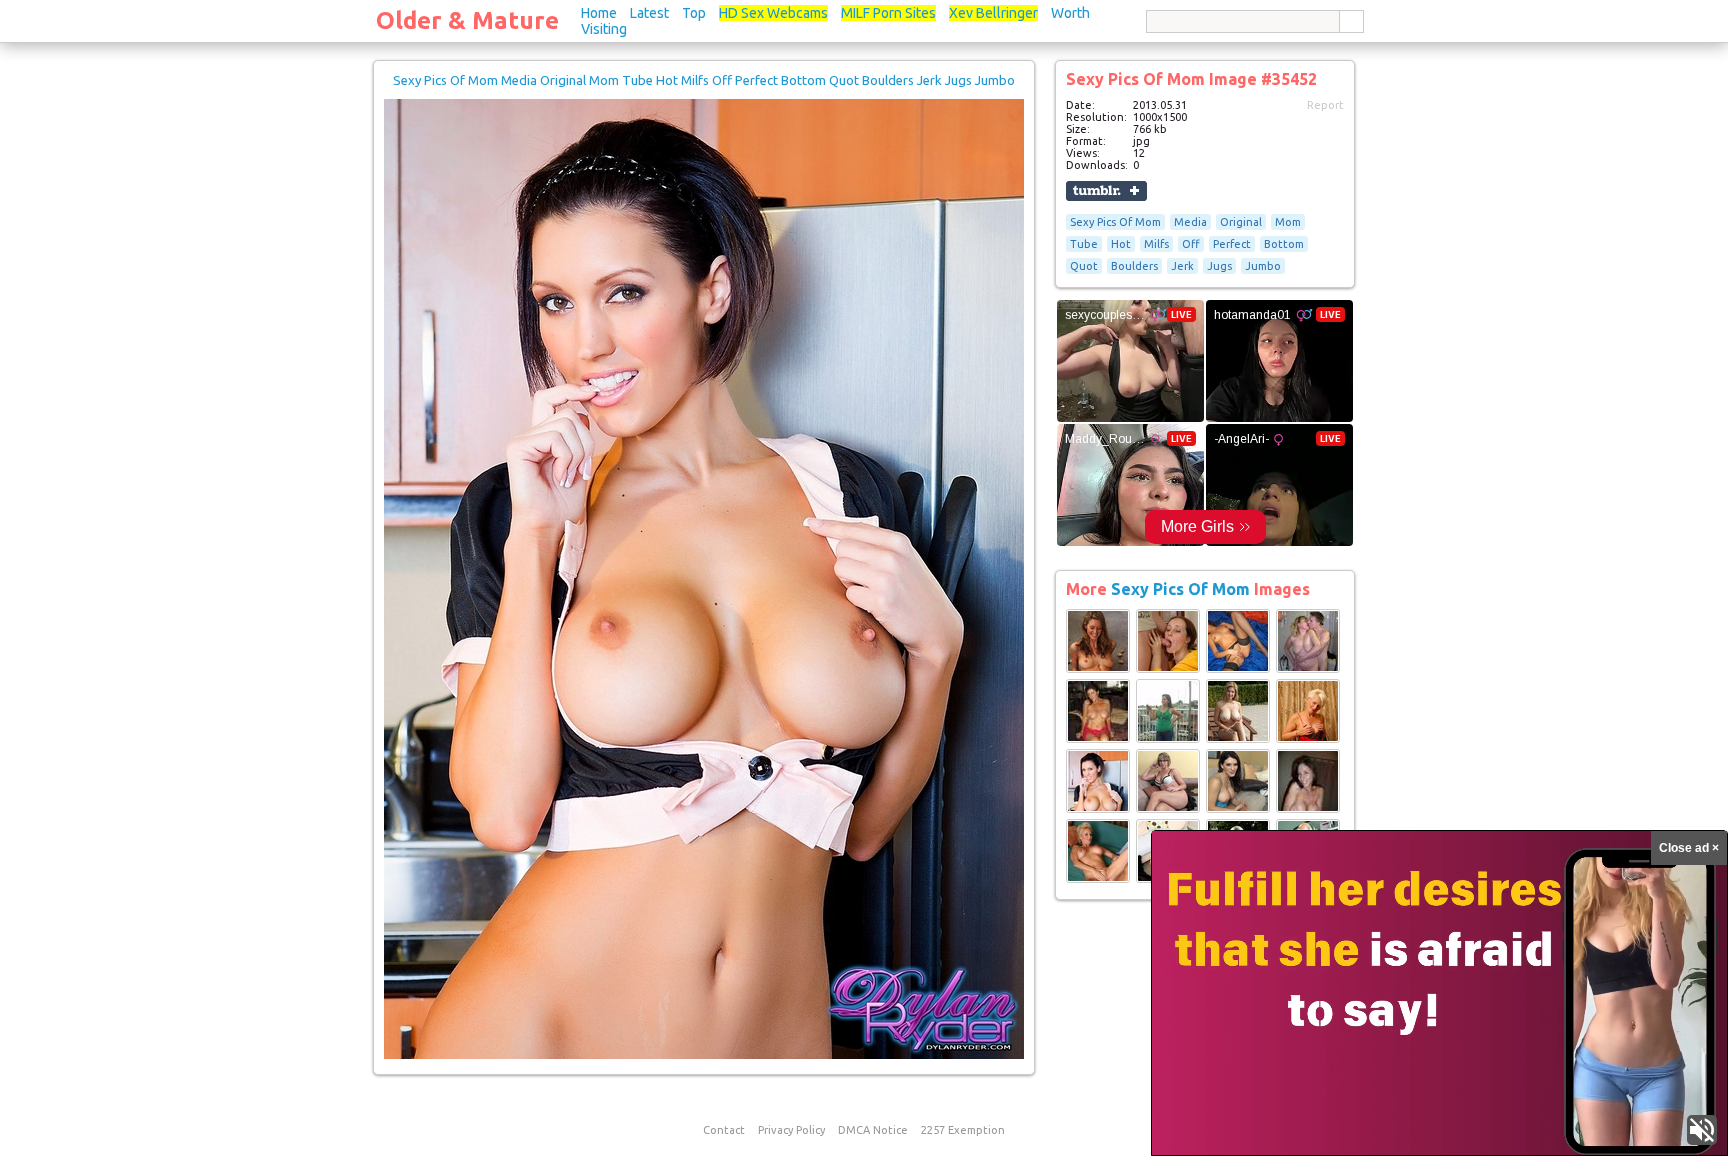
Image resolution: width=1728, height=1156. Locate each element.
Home (599, 13)
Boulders (1134, 266)
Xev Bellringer (993, 13)
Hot (1121, 244)
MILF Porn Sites (888, 13)
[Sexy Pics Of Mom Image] (1098, 669)
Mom (1288, 222)
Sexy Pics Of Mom (1115, 222)
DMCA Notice (873, 1130)
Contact (724, 1130)
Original (1241, 222)
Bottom (1284, 244)
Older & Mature (467, 20)
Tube (1084, 244)
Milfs (1156, 244)
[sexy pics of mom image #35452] (704, 1055)
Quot (1084, 266)
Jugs (1219, 266)
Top (694, 13)
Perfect (1232, 244)
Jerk (1182, 266)
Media (1190, 222)
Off (1191, 244)
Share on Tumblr (1106, 191)
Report (1325, 105)
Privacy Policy (791, 1130)
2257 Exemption (963, 1130)
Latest (649, 13)
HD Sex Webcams (773, 13)
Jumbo (1263, 266)
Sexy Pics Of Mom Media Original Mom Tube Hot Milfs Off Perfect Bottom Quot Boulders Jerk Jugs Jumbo (704, 80)
